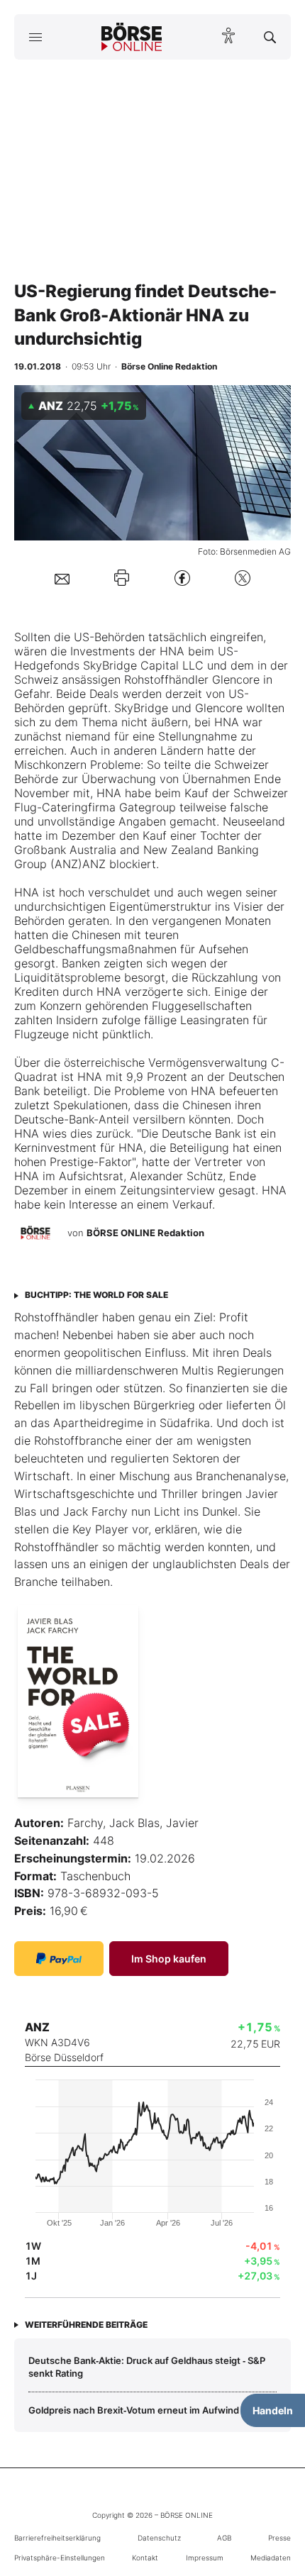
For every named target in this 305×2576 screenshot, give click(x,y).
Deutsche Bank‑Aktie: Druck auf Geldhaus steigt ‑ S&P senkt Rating (147, 2367)
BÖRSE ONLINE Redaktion (145, 1233)
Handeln (273, 2410)
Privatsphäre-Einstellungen (60, 2558)
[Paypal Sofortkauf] (59, 1959)
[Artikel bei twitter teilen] (243, 578)
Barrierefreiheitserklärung (57, 2538)
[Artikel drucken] (122, 578)
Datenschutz (159, 2538)
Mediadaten (271, 2558)
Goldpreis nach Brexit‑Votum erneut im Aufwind (134, 2410)
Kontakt (145, 2558)
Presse (279, 2538)
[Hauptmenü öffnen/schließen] (35, 37)
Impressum (205, 2558)
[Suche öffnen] (270, 37)
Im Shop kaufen (169, 1959)
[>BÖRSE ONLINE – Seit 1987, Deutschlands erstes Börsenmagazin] (132, 37)
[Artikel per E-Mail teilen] (62, 578)
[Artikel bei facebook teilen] (182, 578)
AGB (224, 2538)
